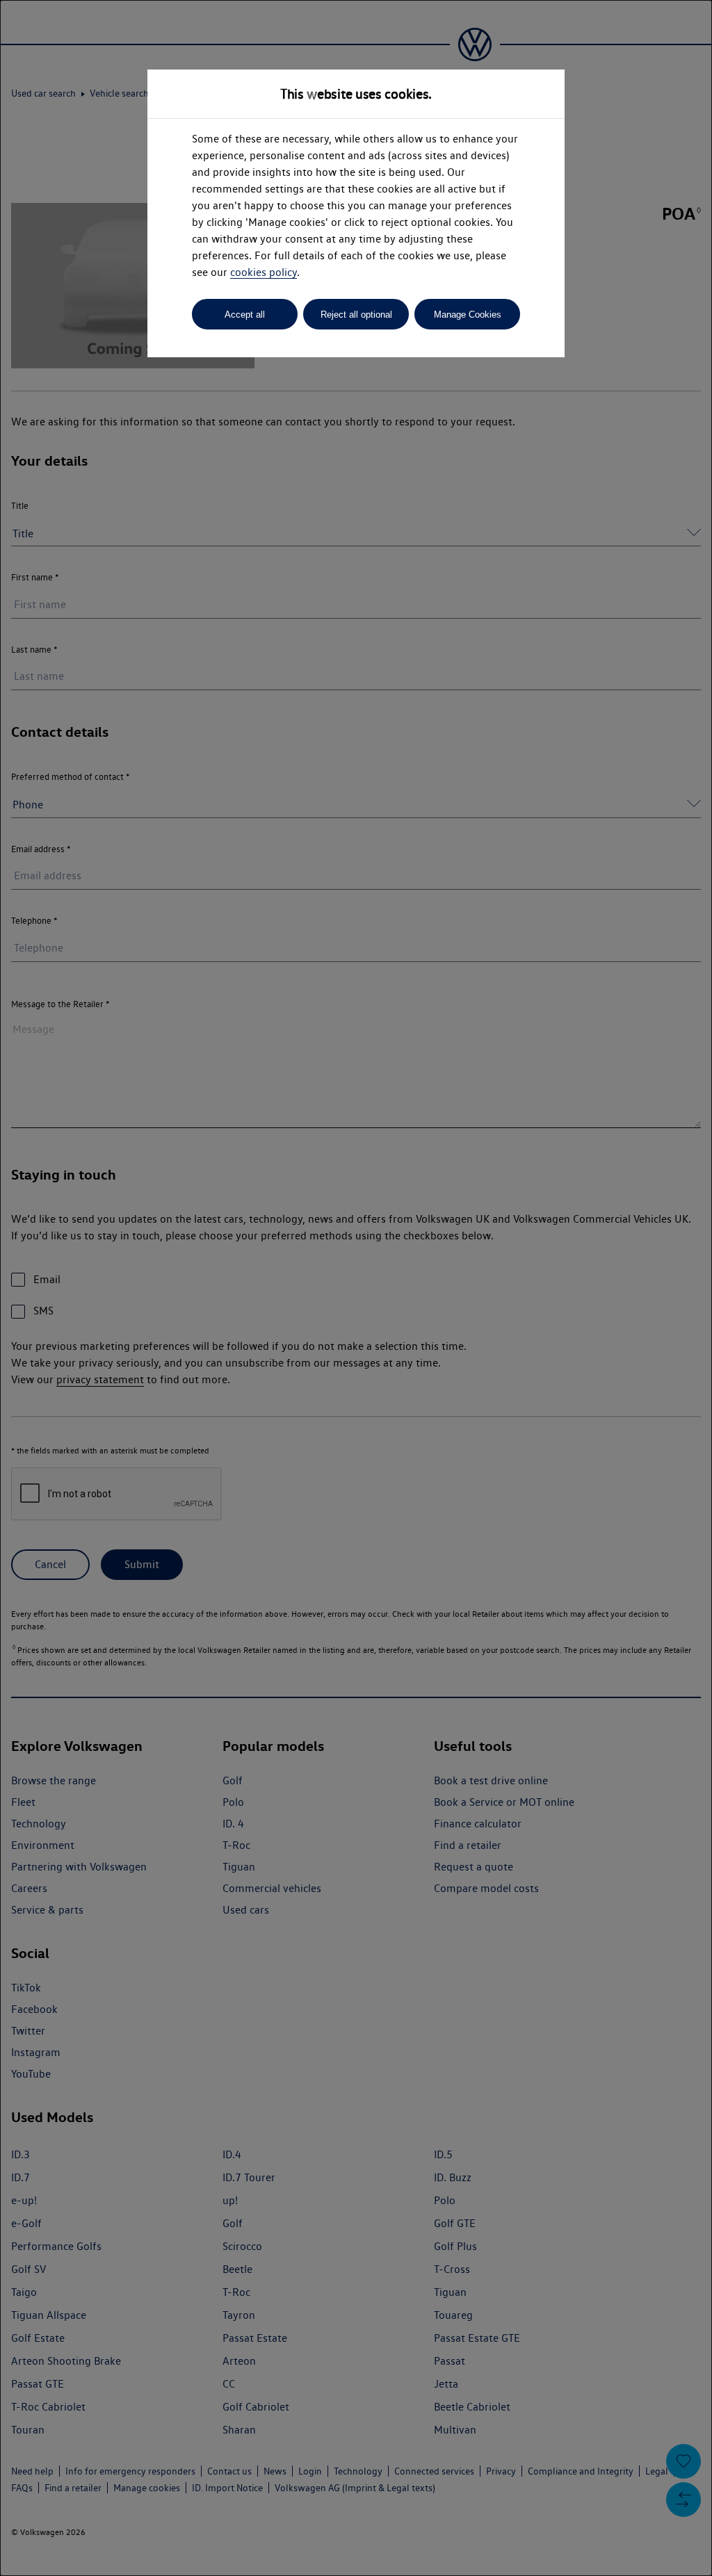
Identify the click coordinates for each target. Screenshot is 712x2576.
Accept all (245, 315)
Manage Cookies (468, 315)
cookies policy (264, 272)
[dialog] (356, 1288)
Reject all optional (356, 315)
